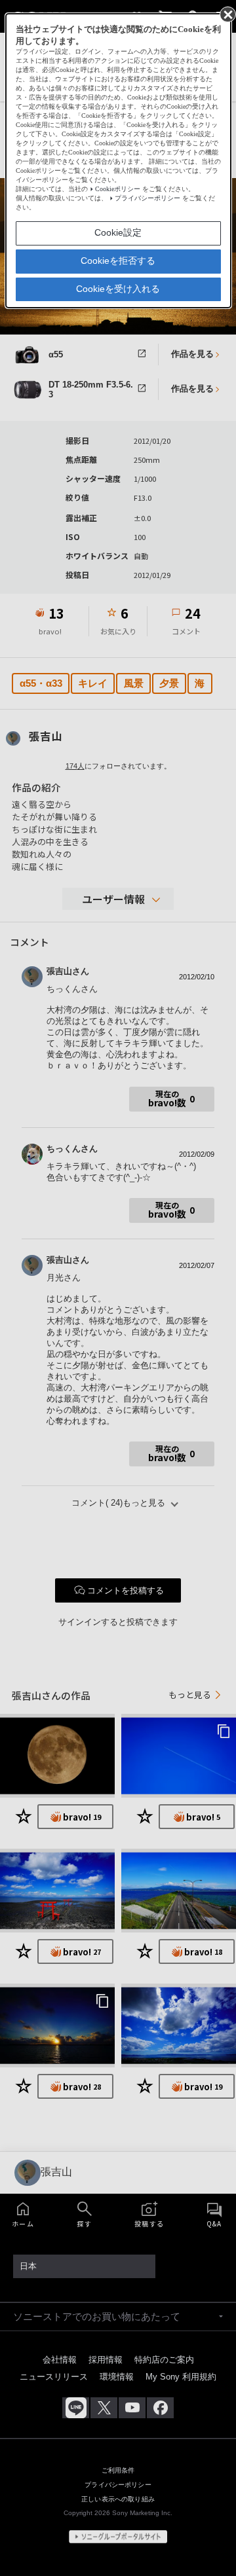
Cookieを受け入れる (118, 289)
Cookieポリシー (118, 189)
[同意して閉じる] (227, 14)
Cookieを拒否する (118, 261)
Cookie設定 (118, 232)
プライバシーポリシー (147, 198)
